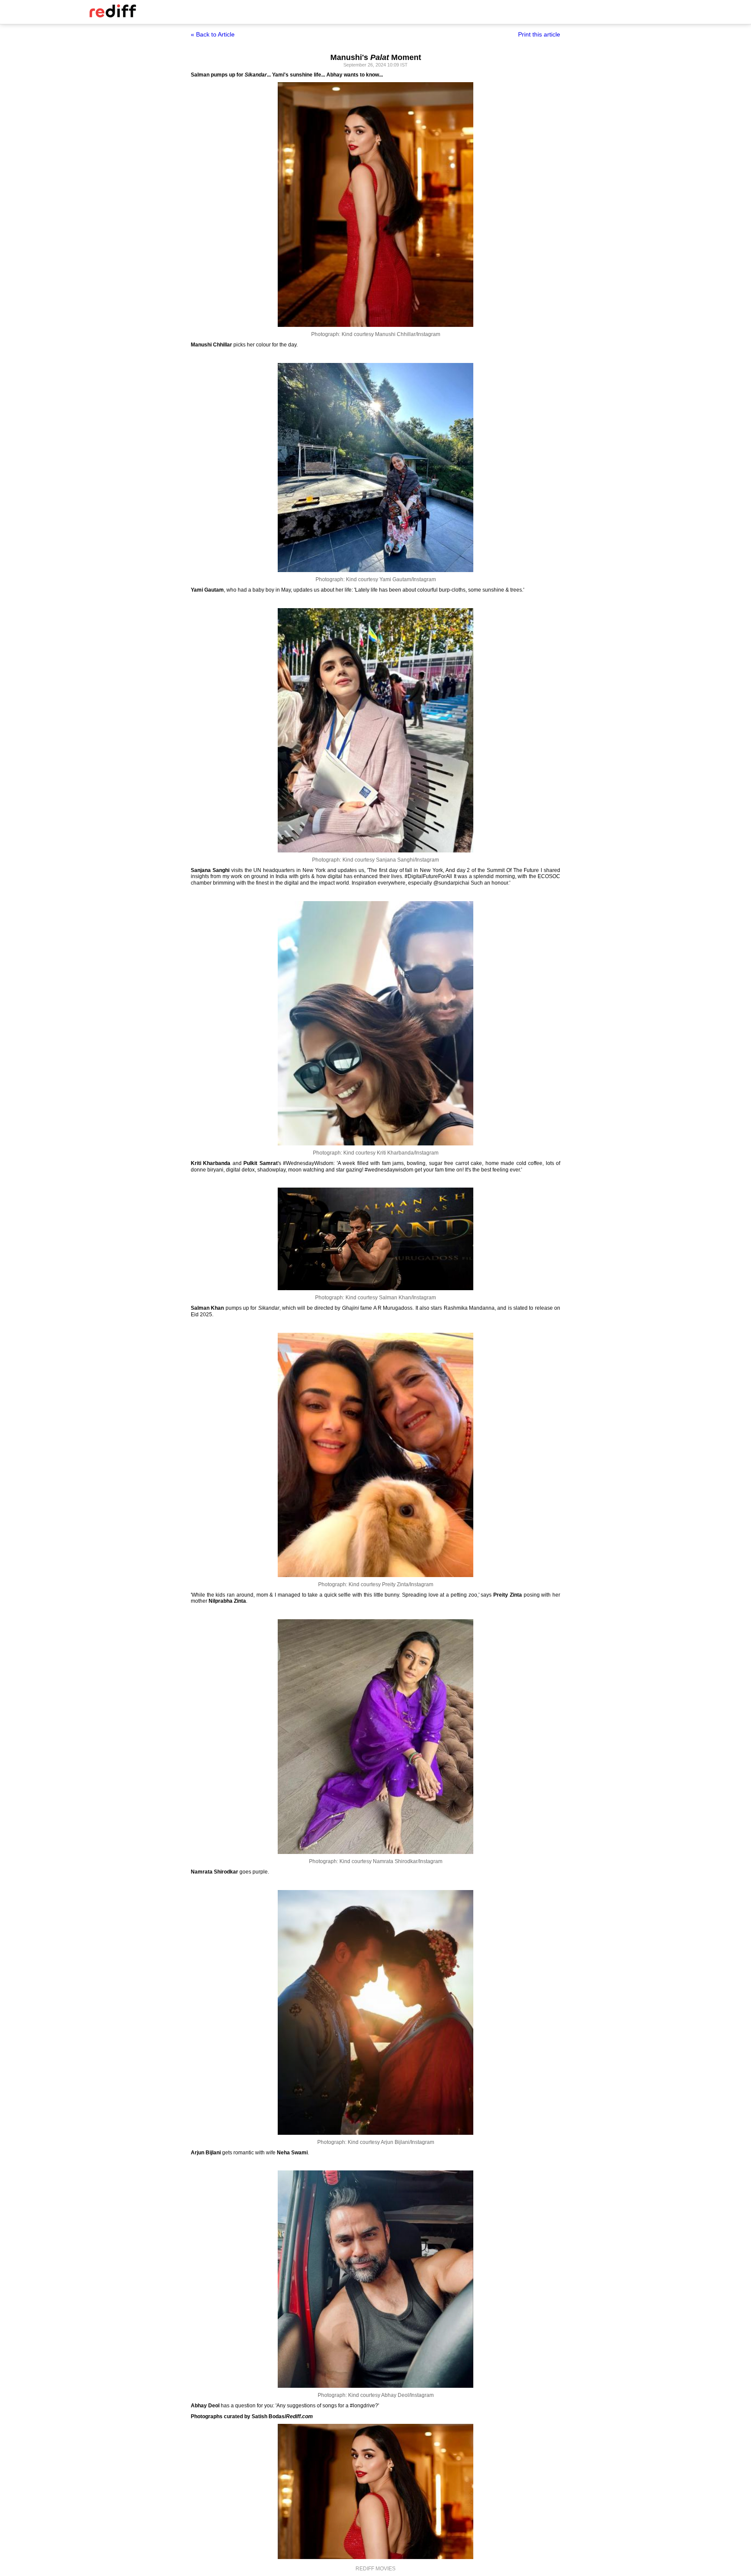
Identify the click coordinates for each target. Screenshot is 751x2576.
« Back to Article (213, 34)
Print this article (539, 34)
